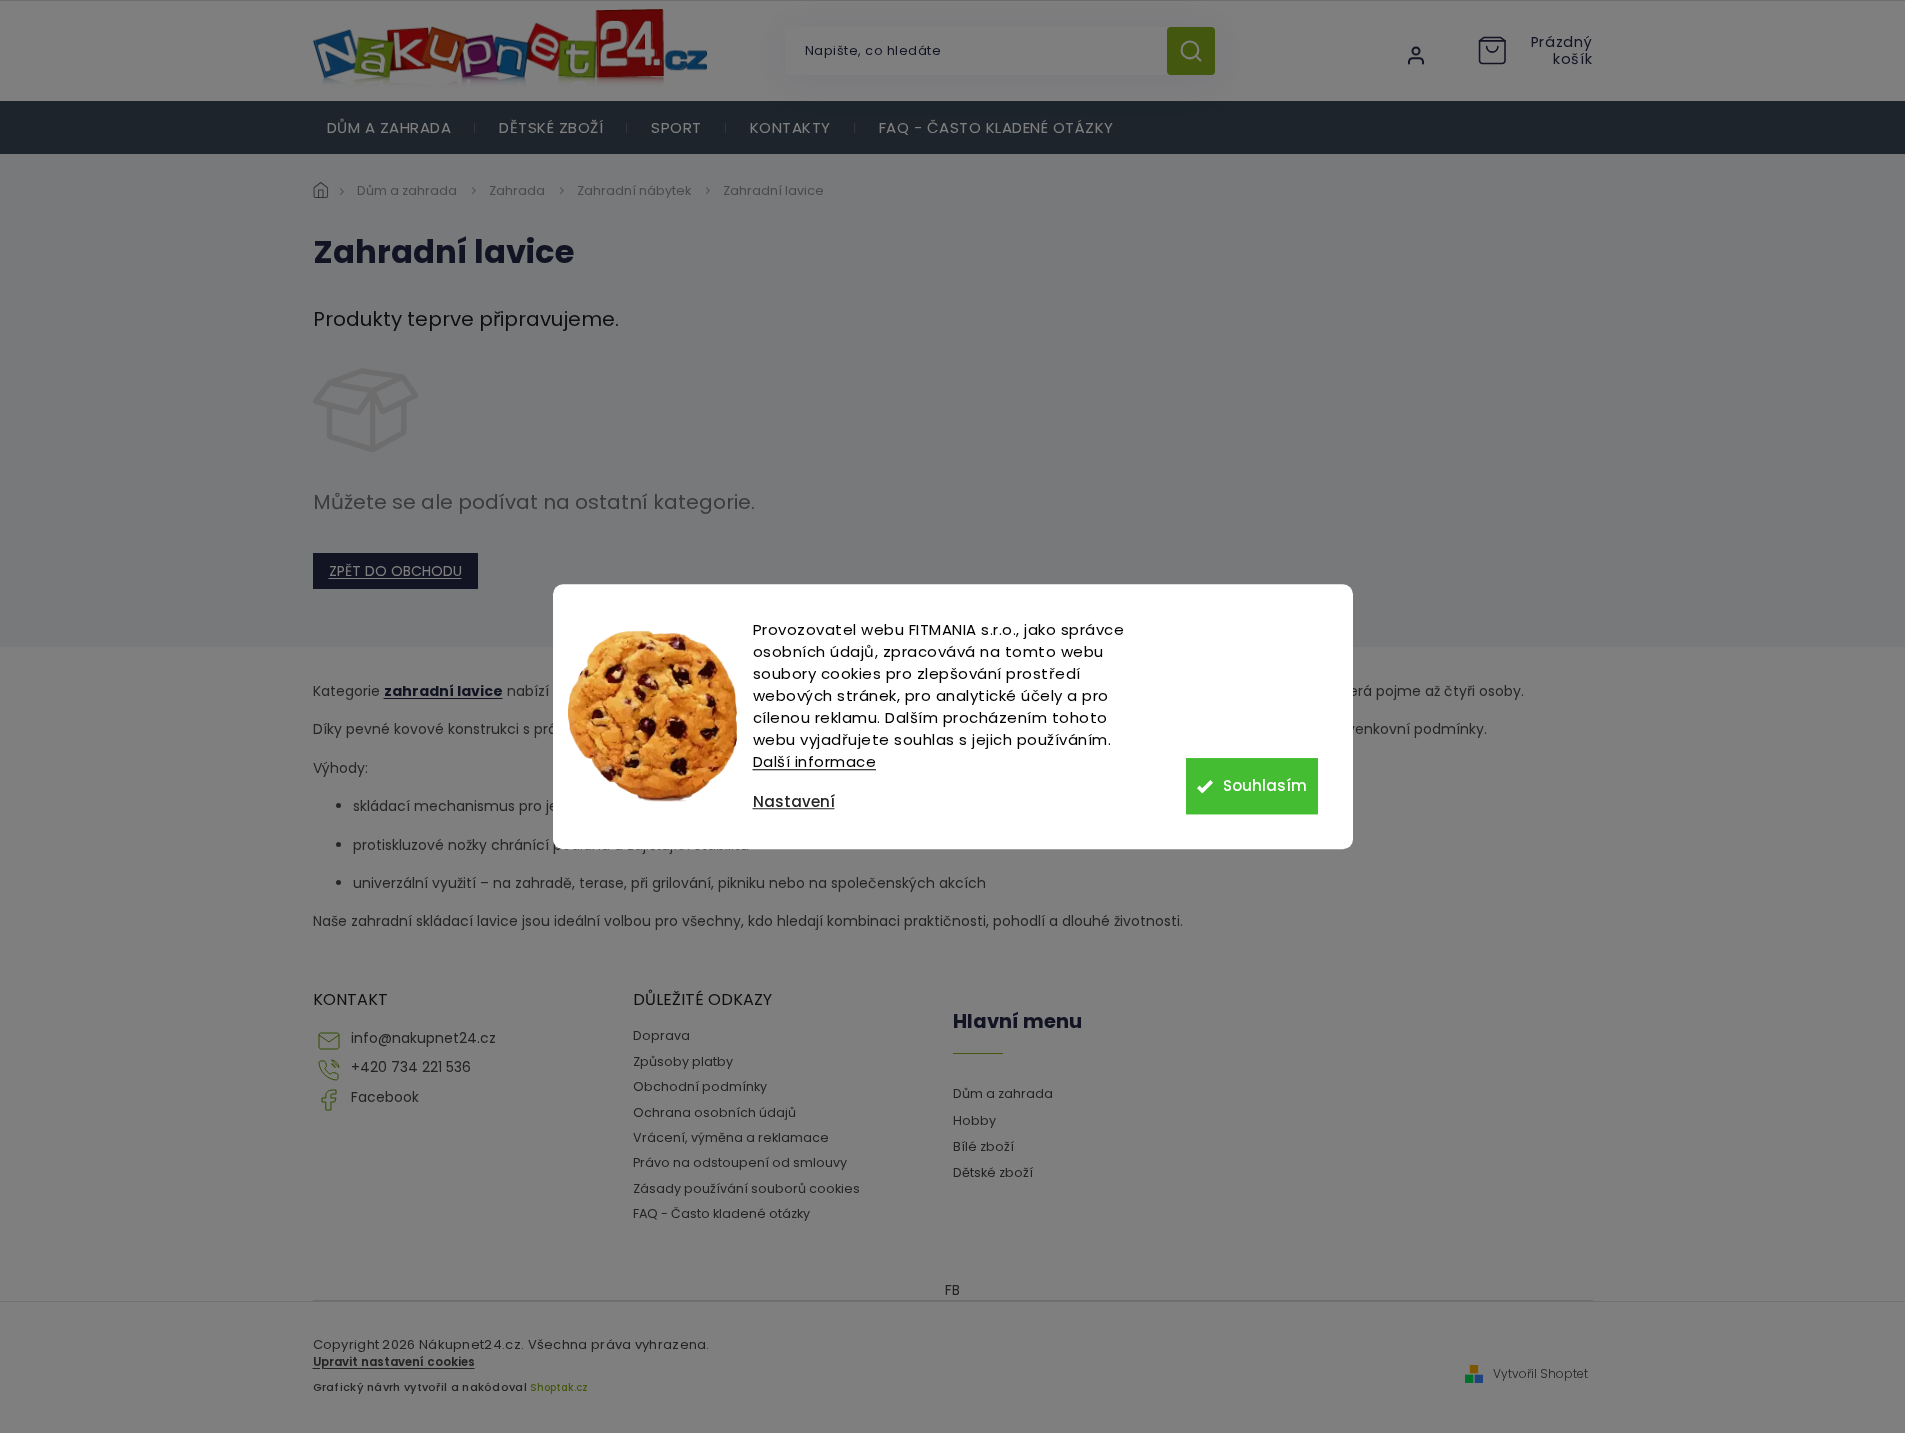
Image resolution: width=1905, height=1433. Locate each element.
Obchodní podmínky (700, 1086)
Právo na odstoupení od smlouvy (740, 1162)
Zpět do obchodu (395, 571)
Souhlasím (1265, 785)
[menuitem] (389, 127)
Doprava (661, 1035)
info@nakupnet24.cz (423, 1038)
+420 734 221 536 (411, 1067)
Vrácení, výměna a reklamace (731, 1137)
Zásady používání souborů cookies (746, 1188)
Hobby (974, 1120)
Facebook (385, 1097)
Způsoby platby (683, 1061)
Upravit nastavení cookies (394, 1362)
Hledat (1198, 51)
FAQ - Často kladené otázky (721, 1213)
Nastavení (794, 801)
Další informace (815, 761)
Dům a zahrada (1003, 1093)
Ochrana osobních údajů (714, 1112)
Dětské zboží (993, 1172)
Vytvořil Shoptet (1540, 1374)
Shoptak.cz (559, 1387)
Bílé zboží (983, 1146)
